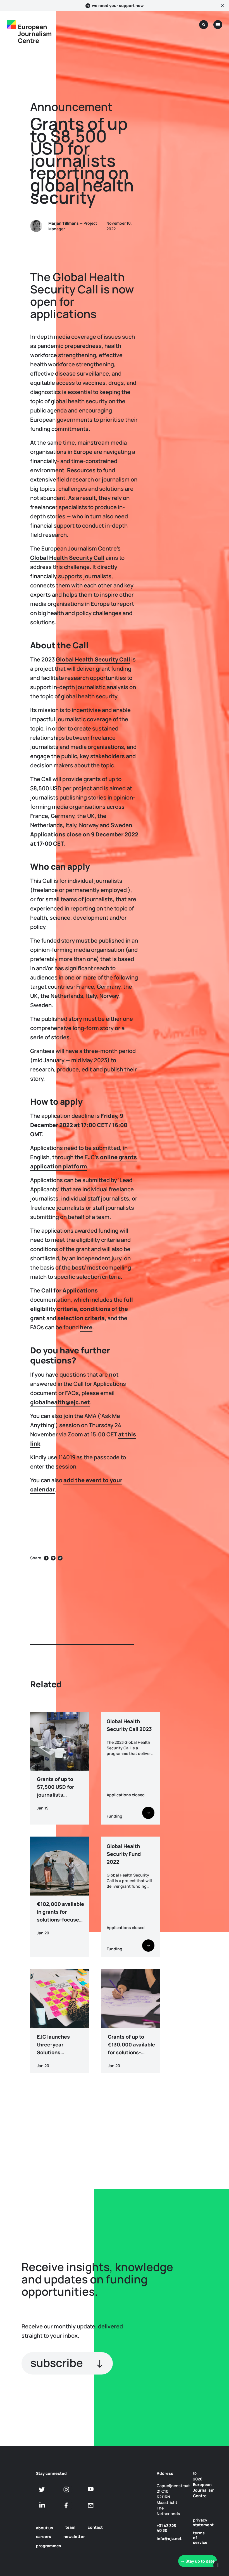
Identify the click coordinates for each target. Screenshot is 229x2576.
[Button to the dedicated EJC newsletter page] (91, 2505)
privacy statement (199, 2522)
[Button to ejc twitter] (42, 2490)
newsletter (74, 2536)
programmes (49, 2546)
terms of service (199, 2538)
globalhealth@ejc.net (60, 1402)
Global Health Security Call (93, 659)
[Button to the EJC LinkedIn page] (42, 2505)
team (70, 2527)
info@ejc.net (169, 2538)
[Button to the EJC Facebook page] (66, 2505)
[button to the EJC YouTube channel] (91, 2489)
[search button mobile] (204, 25)
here (86, 1327)
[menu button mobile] (218, 25)
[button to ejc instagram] (66, 2490)
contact (95, 2527)
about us (45, 2528)
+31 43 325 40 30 (166, 2528)
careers (44, 2536)
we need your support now (118, 6)
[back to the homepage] (11, 25)
